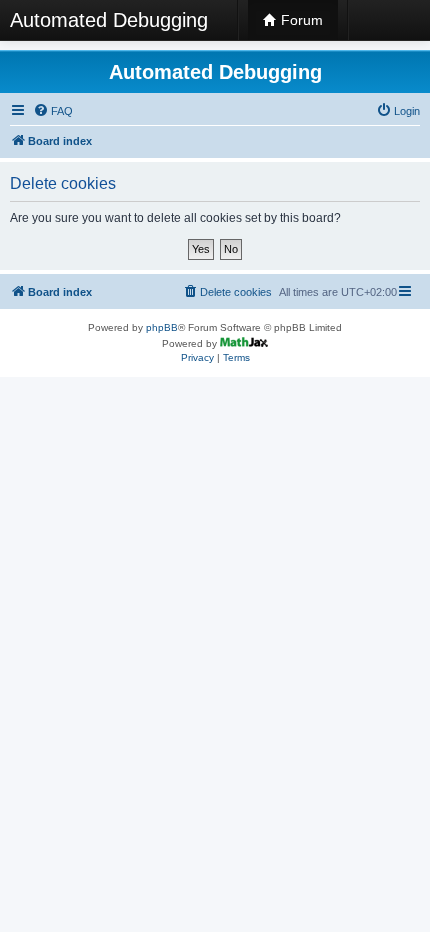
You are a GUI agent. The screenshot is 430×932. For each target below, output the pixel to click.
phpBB (162, 327)
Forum (300, 20)
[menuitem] (53, 111)
